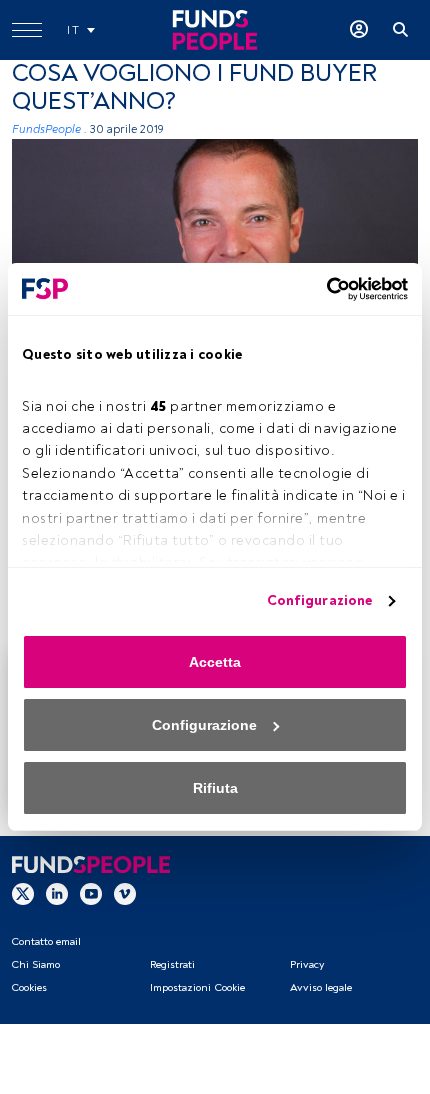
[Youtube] (91, 894)
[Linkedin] (57, 894)
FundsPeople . (49, 129)
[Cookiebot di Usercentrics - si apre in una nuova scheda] (320, 289)
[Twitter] (23, 894)
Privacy (307, 964)
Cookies (29, 987)
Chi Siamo (35, 964)
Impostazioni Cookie (197, 987)
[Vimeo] (125, 894)
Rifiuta (215, 788)
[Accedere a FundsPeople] (359, 30)
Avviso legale (321, 987)
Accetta (215, 662)
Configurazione (319, 600)
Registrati (172, 964)
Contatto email (46, 941)
